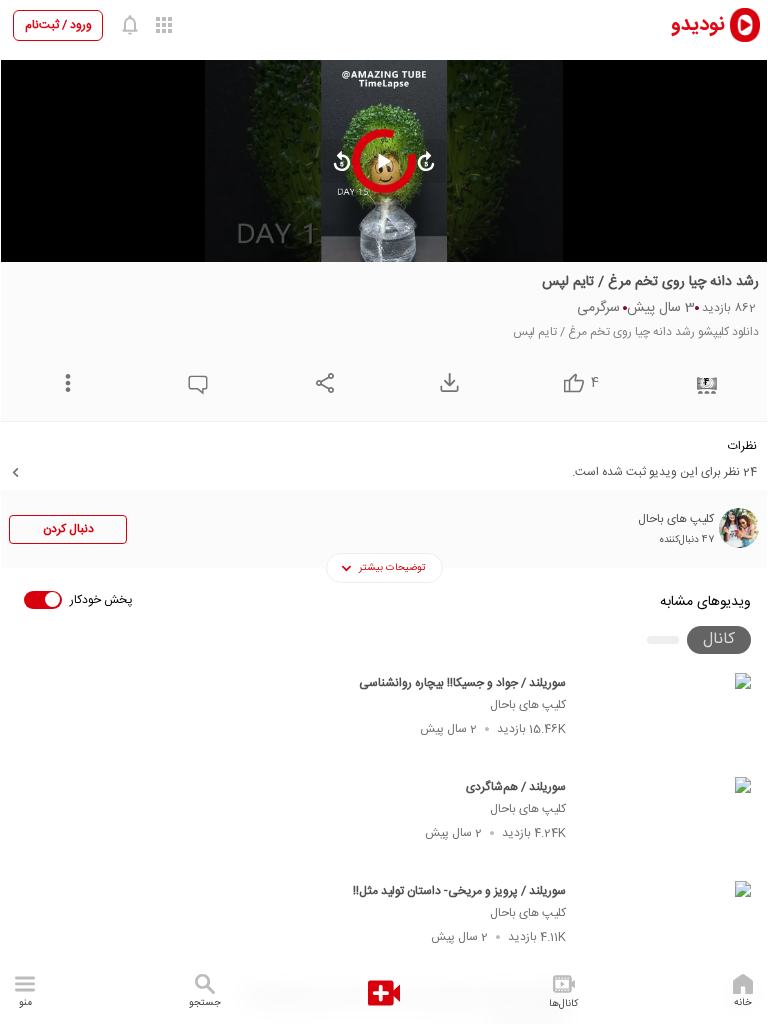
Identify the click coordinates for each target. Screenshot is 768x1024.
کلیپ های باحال (528, 705)
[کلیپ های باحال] (739, 528)
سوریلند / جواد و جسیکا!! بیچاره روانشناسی (462, 683)
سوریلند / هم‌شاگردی (516, 787)
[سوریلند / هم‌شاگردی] (667, 823)
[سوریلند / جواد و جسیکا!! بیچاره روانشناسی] (667, 719)
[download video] (444, 382)
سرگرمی (598, 308)
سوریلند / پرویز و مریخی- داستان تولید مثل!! (459, 891)
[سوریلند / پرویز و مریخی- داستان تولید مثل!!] (667, 927)
